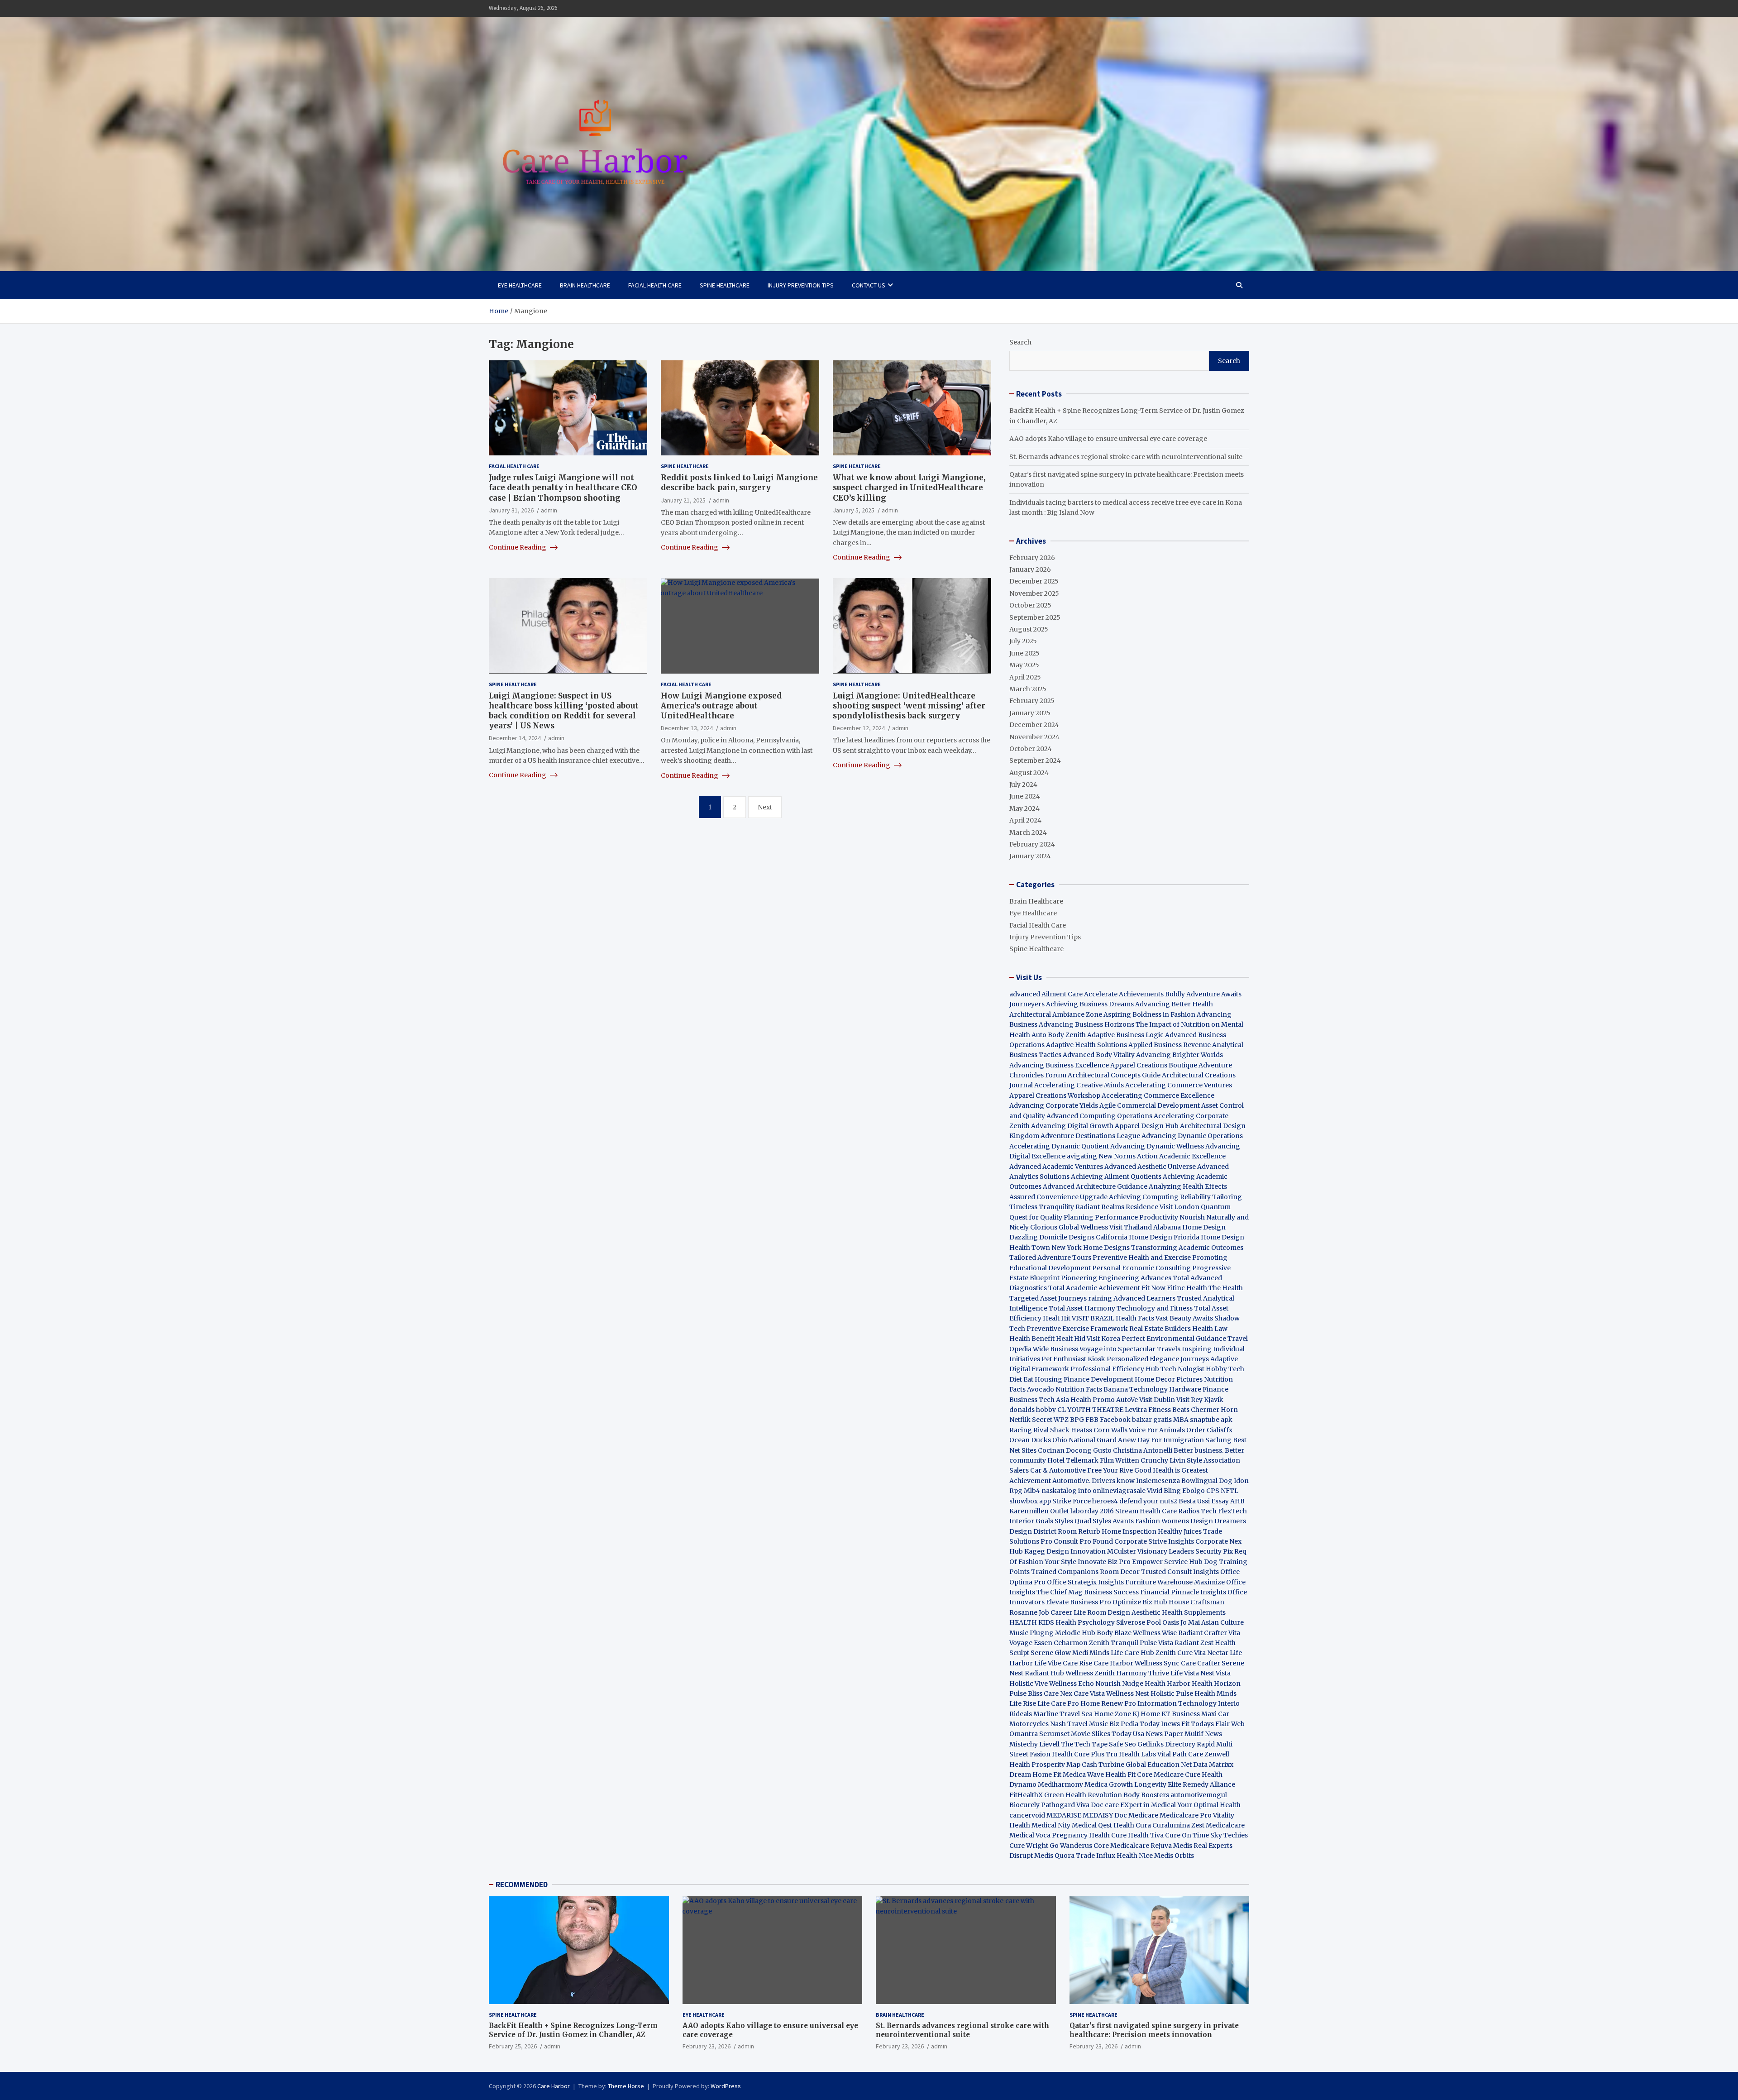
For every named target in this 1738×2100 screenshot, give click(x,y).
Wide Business (1055, 1349)
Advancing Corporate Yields (1054, 1105)
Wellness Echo (1072, 1684)
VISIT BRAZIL (1093, 1318)
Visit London (1179, 1207)
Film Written (1120, 1460)
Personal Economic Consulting (1141, 1268)
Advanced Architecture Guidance (1095, 1186)
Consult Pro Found (1083, 1541)
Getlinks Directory (1166, 1744)
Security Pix (1214, 1551)
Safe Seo (1122, 1744)
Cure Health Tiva (1137, 1835)
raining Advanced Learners (1132, 1298)
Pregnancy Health (1081, 1835)
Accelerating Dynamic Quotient (1059, 1146)
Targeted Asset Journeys (1048, 1298)
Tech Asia (1054, 1400)
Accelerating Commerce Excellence (1158, 1095)
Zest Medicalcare (1218, 1825)
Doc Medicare (1136, 1815)
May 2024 (1024, 808)
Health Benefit (1032, 1339)
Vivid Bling (1164, 1491)
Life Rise (1023, 1703)
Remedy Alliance (1209, 1784)
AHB (1237, 1501)
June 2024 (1025, 796)
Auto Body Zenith (1059, 1035)
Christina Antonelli (1143, 1450)
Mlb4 (1032, 1491)
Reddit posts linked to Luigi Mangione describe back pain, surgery (739, 483)
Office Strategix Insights (1085, 1582)
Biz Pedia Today (1134, 1724)
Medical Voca (1030, 1835)
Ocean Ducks (1030, 1440)
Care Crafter (1201, 1663)
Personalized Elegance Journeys (1158, 1359)
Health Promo (1093, 1400)
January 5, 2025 (854, 510)
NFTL (1229, 1491)
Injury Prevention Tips (801, 285)
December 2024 (1034, 725)
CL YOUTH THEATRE (1090, 1410)
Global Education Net (1159, 1765)
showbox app (1030, 1501)
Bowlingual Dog (1207, 1481)
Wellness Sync (1157, 1663)
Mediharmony (1060, 1784)
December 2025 (1034, 581)
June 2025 (1024, 653)
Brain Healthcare (585, 285)
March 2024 (1028, 832)
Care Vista (1089, 1693)
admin (549, 510)
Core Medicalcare (1121, 1846)
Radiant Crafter (1203, 1633)
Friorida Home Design (1209, 1237)
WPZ (1061, 1420)
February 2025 (1032, 701)
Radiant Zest (1195, 1643)
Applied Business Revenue (1170, 1045)
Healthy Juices (1180, 1531)
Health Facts (1136, 1318)
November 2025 (1034, 593)
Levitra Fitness (1148, 1410)
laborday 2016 (1092, 1511)
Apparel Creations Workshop (1055, 1095)
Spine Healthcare (725, 285)
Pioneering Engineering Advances (1116, 1278)
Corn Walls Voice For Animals (1139, 1430)
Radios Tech (1197, 1511)
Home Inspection (1129, 1531)
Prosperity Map (1056, 1765)
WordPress (726, 2086)
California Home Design (1134, 1237)
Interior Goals (1031, 1521)
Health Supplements (1194, 1612)
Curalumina (1171, 1825)
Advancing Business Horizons (1086, 1024)
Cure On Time (1187, 1835)
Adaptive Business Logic (1125, 1035)
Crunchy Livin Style (1171, 1460)
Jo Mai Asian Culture (1212, 1622)
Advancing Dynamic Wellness (1157, 1146)
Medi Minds (1091, 1653)
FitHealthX (1026, 1795)
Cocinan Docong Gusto (1075, 1450)
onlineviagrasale (1119, 1491)
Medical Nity (1051, 1825)
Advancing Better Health (1174, 1004)
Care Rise (1077, 1663)
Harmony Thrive (1143, 1673)
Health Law (1210, 1329)
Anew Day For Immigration (1161, 1440)
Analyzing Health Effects (1188, 1186)
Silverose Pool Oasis (1148, 1622)
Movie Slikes (1091, 1734)
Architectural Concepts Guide (1114, 1075)
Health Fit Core (1129, 1775)
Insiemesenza (1159, 1481)
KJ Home (1147, 1714)
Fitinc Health (1187, 1288)
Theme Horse (626, 2086)
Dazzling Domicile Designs (1052, 1237)
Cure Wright (1029, 1846)
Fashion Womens (1162, 1521)
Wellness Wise (1155, 1633)
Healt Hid (1071, 1339)
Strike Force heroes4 (1085, 1501)
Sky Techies (1229, 1835)
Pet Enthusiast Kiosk (1073, 1359)
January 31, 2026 (511, 510)
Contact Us (869, 285)
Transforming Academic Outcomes (1187, 1248)
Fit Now (1153, 1288)
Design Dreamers (1218, 1521)
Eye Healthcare (520, 285)
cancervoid (1027, 1815)
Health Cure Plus (1078, 1754)
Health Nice (1135, 1856)
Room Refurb (1079, 1531)
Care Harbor (1113, 1663)
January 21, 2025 (683, 500)
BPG (1077, 1420)
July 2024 (1023, 785)
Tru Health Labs (1131, 1754)
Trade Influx (1096, 1856)
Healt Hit (1057, 1318)
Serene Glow (1051, 1653)
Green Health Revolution (1083, 1795)
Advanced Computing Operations (1099, 1116)
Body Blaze (1114, 1633)
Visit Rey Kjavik (1200, 1400)
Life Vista (1185, 1673)
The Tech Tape (1084, 1744)
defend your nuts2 (1148, 1501)
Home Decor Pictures (1169, 1379)
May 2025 (1024, 665)
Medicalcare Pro (1186, 1815)
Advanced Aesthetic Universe (1150, 1167)
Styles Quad (1073, 1521)
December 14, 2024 (515, 738)
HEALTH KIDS (1032, 1622)
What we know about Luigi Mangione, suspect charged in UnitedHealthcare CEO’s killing (909, 488)
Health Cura (1132, 1825)
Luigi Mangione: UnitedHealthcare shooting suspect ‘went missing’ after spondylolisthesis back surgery (909, 705)
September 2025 (1035, 617)
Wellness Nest (1128, 1693)
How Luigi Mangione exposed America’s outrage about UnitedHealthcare (721, 705)
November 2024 (1034, 737)
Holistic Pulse (1172, 1693)
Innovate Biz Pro (1104, 1562)
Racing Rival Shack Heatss (1051, 1430)
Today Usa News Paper (1147, 1734)
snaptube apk (1211, 1420)
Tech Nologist (1182, 1369)
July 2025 (1023, 641)
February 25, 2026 (513, 2046)
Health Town (1030, 1248)
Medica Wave (1083, 1775)
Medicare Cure (1177, 1775)
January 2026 (1030, 569)
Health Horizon (1216, 1684)
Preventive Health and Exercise (1142, 1258)
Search (1020, 342)
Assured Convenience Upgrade (1058, 1197)
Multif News (1203, 1734)
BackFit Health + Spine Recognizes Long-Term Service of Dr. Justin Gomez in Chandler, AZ (573, 2030)
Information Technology (1177, 1703)
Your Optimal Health (1209, 1805)
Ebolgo (1194, 1491)
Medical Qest (1092, 1825)
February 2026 (1032, 558)
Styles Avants (1113, 1521)
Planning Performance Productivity (1121, 1217)
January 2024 (1030, 856)
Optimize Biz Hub (1140, 1602)
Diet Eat (1021, 1379)
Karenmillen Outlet (1039, 1511)
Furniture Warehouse (1159, 1582)
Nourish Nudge (1119, 1684)
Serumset (1054, 1734)
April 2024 (1025, 820)
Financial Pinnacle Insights (1183, 1592)
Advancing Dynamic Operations (1192, 1136)
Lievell (1049, 1744)
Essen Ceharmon (1061, 1643)
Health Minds (1215, 1693)
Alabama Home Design (1189, 1227)
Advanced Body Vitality (1099, 1055)
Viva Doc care (1098, 1805)
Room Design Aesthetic (1124, 1612)
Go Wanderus (1071, 1846)
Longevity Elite (1158, 1784)
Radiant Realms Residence (1117, 1207)
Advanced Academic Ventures (1056, 1167)
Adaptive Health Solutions (1086, 1045)
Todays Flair (1210, 1724)
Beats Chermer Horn (1205, 1410)
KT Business (1181, 1714)
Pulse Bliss (1026, 1693)
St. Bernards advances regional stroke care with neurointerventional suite (1126, 457)
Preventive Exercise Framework (1077, 1329)
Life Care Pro (1058, 1703)
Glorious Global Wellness (1069, 1227)
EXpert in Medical (1148, 1805)
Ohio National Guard (1084, 1440)
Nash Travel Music (1079, 1724)
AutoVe (1127, 1400)
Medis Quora (1054, 1856)
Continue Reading (518, 547)
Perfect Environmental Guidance (1174, 1339)
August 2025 (1029, 629)
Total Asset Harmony (1082, 1308)
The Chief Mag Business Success (1088, 1592)
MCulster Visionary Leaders (1151, 1551)
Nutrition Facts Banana (1092, 1389)
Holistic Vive (1029, 1684)
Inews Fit (1175, 1724)
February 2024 (1032, 844)
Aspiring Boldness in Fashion (1149, 1014)
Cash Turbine (1103, 1765)
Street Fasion (1030, 1754)
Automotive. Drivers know (1093, 1481)
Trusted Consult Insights (1180, 1572)
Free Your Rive (1110, 1470)
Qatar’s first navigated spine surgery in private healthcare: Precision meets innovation (1154, 2030)
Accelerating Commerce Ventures (1179, 1085)
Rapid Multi (1215, 1744)
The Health (1226, 1288)
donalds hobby (1033, 1410)
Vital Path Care (1180, 1754)
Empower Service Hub (1168, 1562)
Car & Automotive (1058, 1470)
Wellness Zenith (1090, 1673)
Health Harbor (1167, 1684)
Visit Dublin (1157, 1400)
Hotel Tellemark (1073, 1460)
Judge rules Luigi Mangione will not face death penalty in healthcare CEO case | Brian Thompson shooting (563, 488)
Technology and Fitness (1155, 1308)
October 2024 (1031, 749)
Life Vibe (1048, 1663)
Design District (1033, 1531)
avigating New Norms (1101, 1156)
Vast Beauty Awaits (1184, 1318)
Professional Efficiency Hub (1115, 1369)
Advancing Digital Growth (1072, 1126)
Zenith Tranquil (1114, 1643)
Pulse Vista (1156, 1643)
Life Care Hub (1132, 1653)
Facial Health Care (655, 285)
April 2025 (1025, 677)
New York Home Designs (1091, 1248)
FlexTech (1232, 1511)
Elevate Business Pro (1079, 1602)
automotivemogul (1199, 1795)
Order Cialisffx (1209, 1430)
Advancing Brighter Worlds (1179, 1055)
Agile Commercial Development (1150, 1105)
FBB (1092, 1420)
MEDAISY (1098, 1815)
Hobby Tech (1225, 1369)
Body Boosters (1146, 1795)
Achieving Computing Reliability (1160, 1197)
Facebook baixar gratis (1136, 1420)
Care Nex (1058, 1693)
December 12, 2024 (859, 728)
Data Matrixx (1213, 1765)
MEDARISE (1064, 1815)
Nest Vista (1215, 1673)
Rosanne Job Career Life (1048, 1612)
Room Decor (1120, 1572)
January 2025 (1030, 713)
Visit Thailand (1131, 1227)
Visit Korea (1103, 1339)
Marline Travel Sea (1063, 1714)
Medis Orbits (1174, 1856)
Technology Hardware (1165, 1389)
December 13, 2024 (687, 728)
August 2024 (1029, 773)
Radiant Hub (1044, 1673)
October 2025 (1030, 605)
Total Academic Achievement (1094, 1288)
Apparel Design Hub (1147, 1126)
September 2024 (1035, 761)
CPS (1213, 1491)
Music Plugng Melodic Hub (1052, 1633)
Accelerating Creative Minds (1079, 1085)
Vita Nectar (1211, 1653)
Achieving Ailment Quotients (1116, 1177)
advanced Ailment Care (1046, 994)
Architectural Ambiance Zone (1056, 1014)
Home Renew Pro (1108, 1703)
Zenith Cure (1174, 1653)
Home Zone (1113, 1714)
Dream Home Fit (1035, 1775)
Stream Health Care (1146, 1511)
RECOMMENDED (522, 1885)
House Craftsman (1196, 1602)
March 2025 (1028, 689)
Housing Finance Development (1084, 1379)
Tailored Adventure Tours (1050, 1258)
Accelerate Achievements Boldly (1134, 994)
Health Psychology (1085, 1622)
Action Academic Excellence (1181, 1156)
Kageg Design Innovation (1065, 1551)
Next (765, 807)
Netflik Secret (1031, 1420)
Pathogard (1058, 1805)
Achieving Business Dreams (1090, 1004)
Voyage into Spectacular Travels (1130, 1349)
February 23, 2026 (707, 2046)
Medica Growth (1109, 1784)
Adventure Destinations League (1090, 1136)
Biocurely (1024, 1805)
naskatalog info (1066, 1491)
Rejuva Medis (1171, 1846)
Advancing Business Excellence (1059, 1065)
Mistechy (1024, 1744)
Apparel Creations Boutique (1154, 1065)
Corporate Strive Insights (1154, 1541)
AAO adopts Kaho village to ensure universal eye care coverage (1108, 439)
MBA (1181, 1420)
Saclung (1218, 1440)
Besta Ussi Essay (1204, 1501)
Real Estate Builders (1160, 1329)
